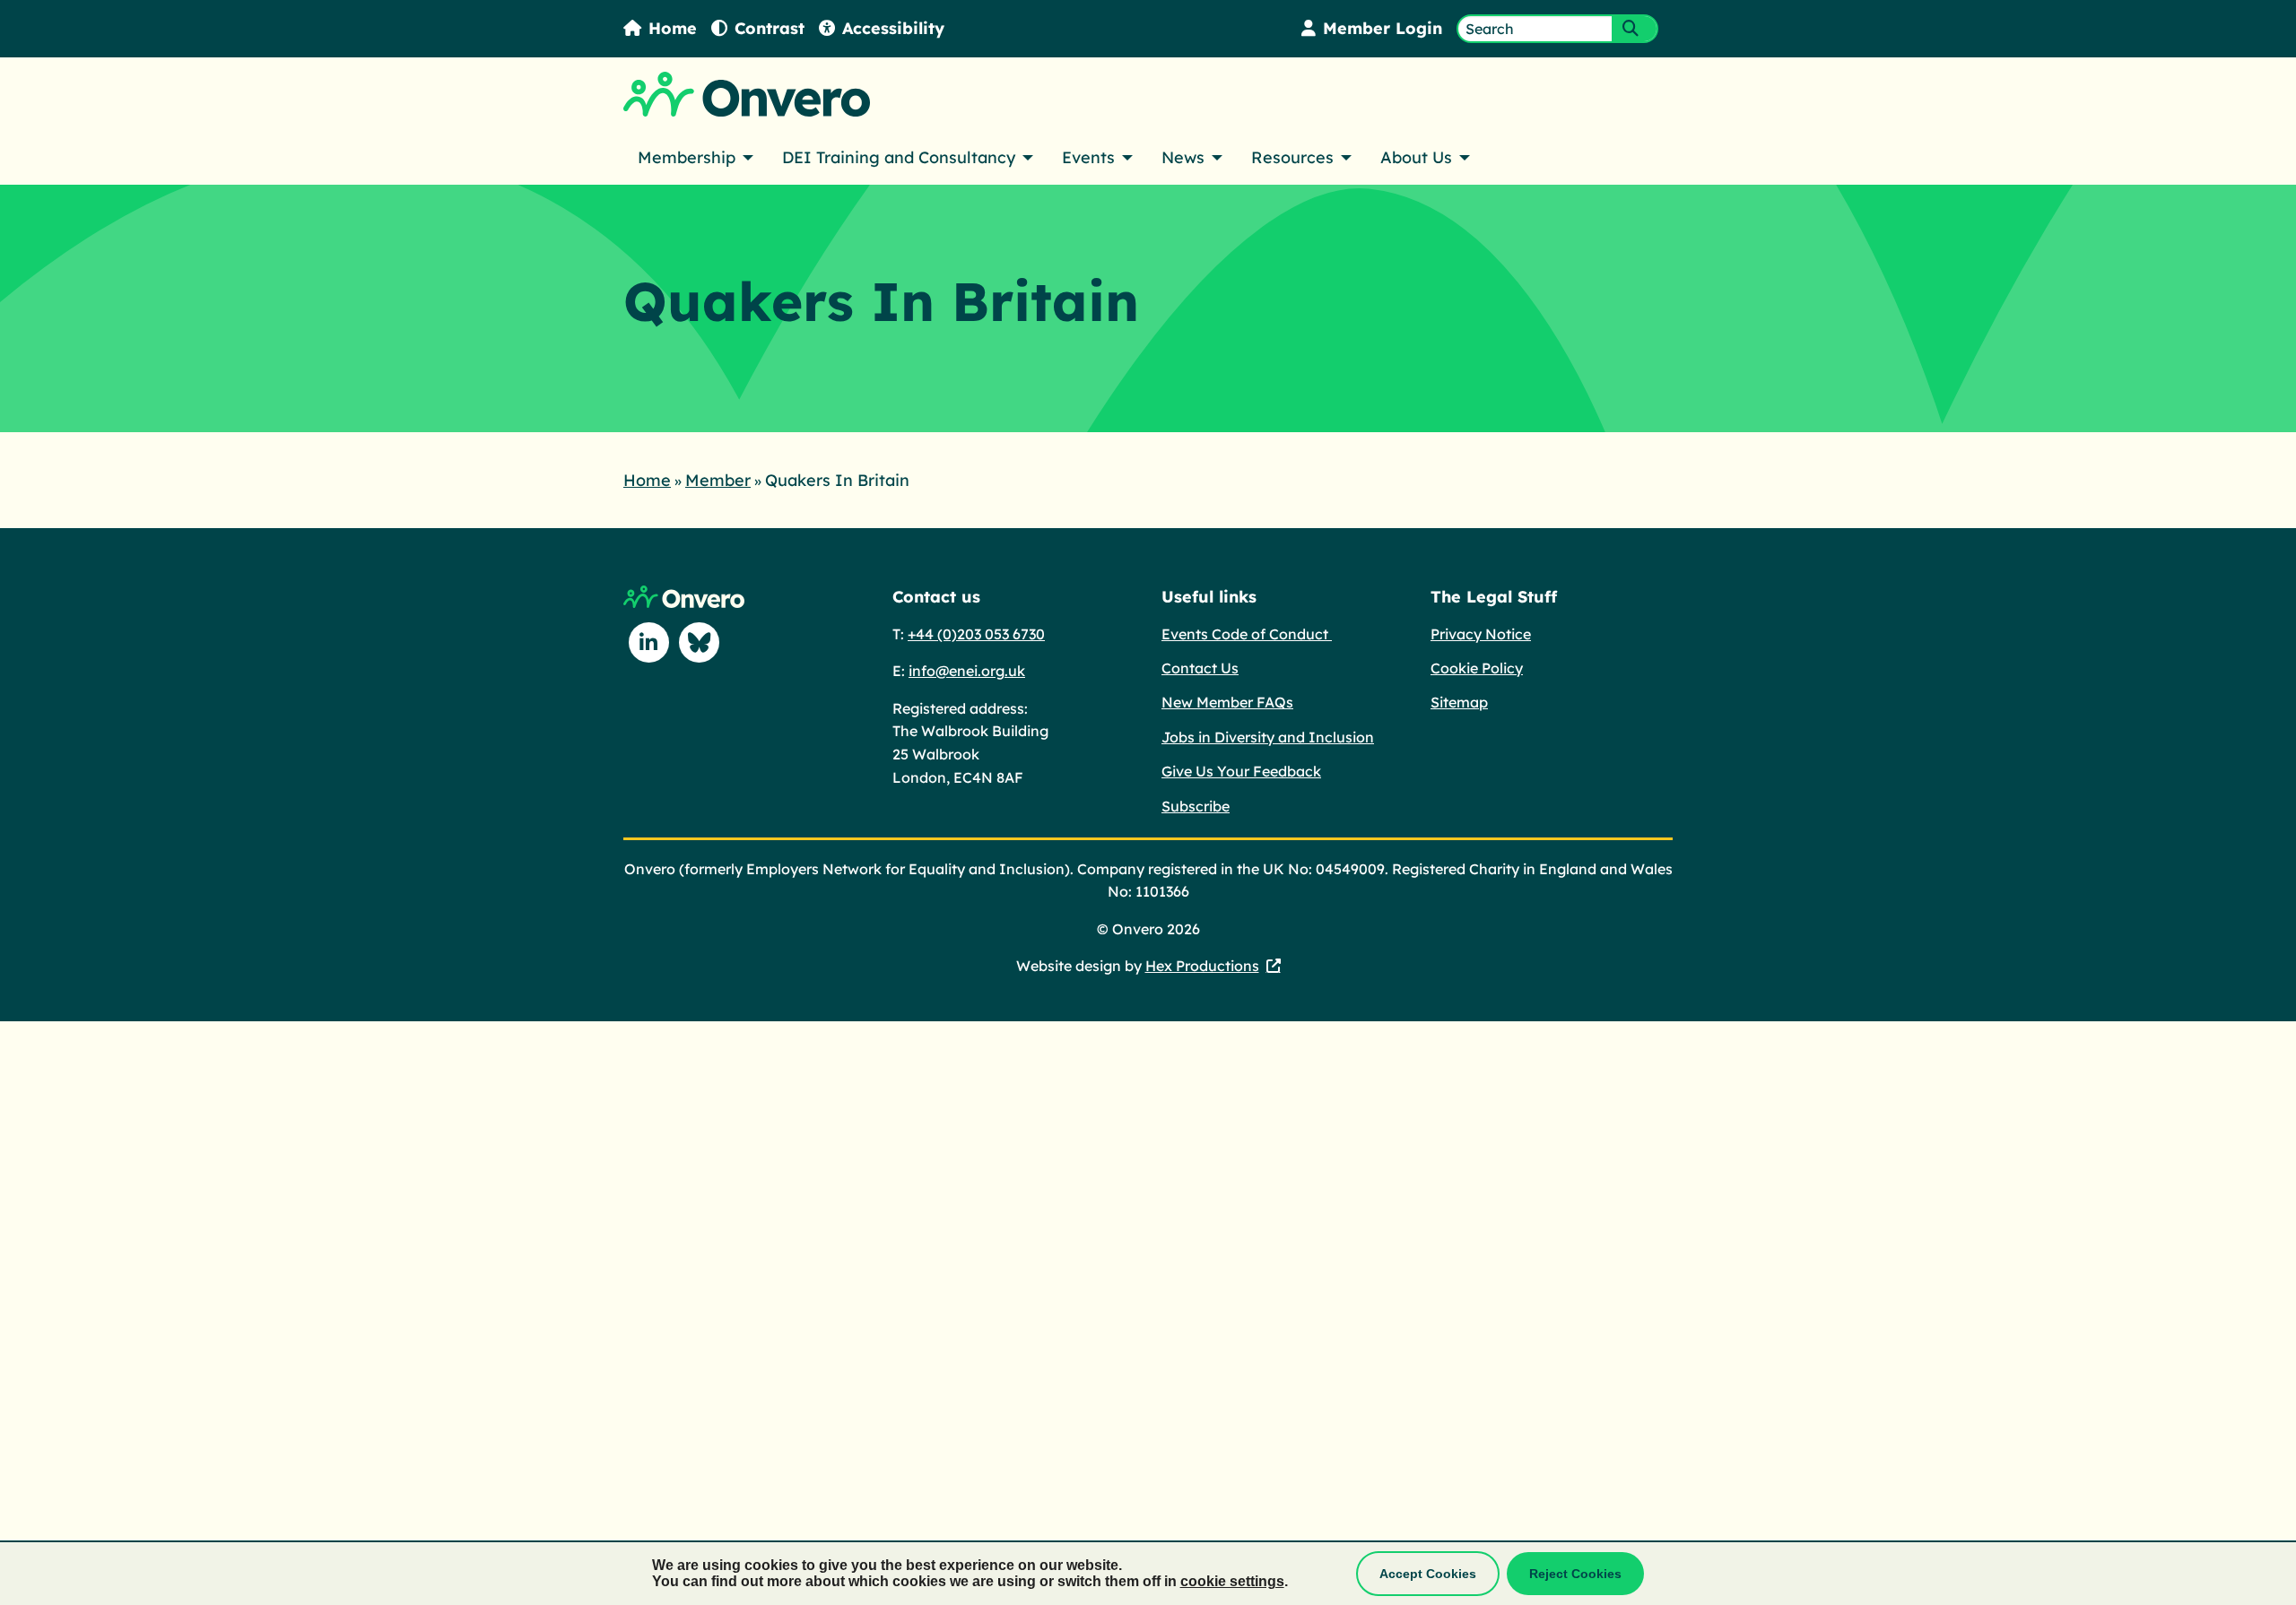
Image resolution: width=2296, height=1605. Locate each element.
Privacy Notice (1481, 634)
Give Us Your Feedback (1241, 771)
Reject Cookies (1575, 1574)
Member (718, 480)
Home (673, 28)
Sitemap (1459, 702)
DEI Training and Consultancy (899, 157)
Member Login (1383, 28)
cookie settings (1232, 1581)
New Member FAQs (1227, 702)
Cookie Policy (1477, 668)
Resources (1292, 157)
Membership (687, 157)
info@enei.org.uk (967, 671)
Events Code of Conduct (1247, 634)
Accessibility (893, 28)
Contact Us (1200, 668)
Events (1088, 157)
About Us (1416, 157)
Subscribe (1196, 806)
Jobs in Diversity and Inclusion (1268, 737)
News (1183, 157)
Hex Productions (1202, 966)
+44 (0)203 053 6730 (976, 634)
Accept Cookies (1428, 1574)
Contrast (770, 28)
